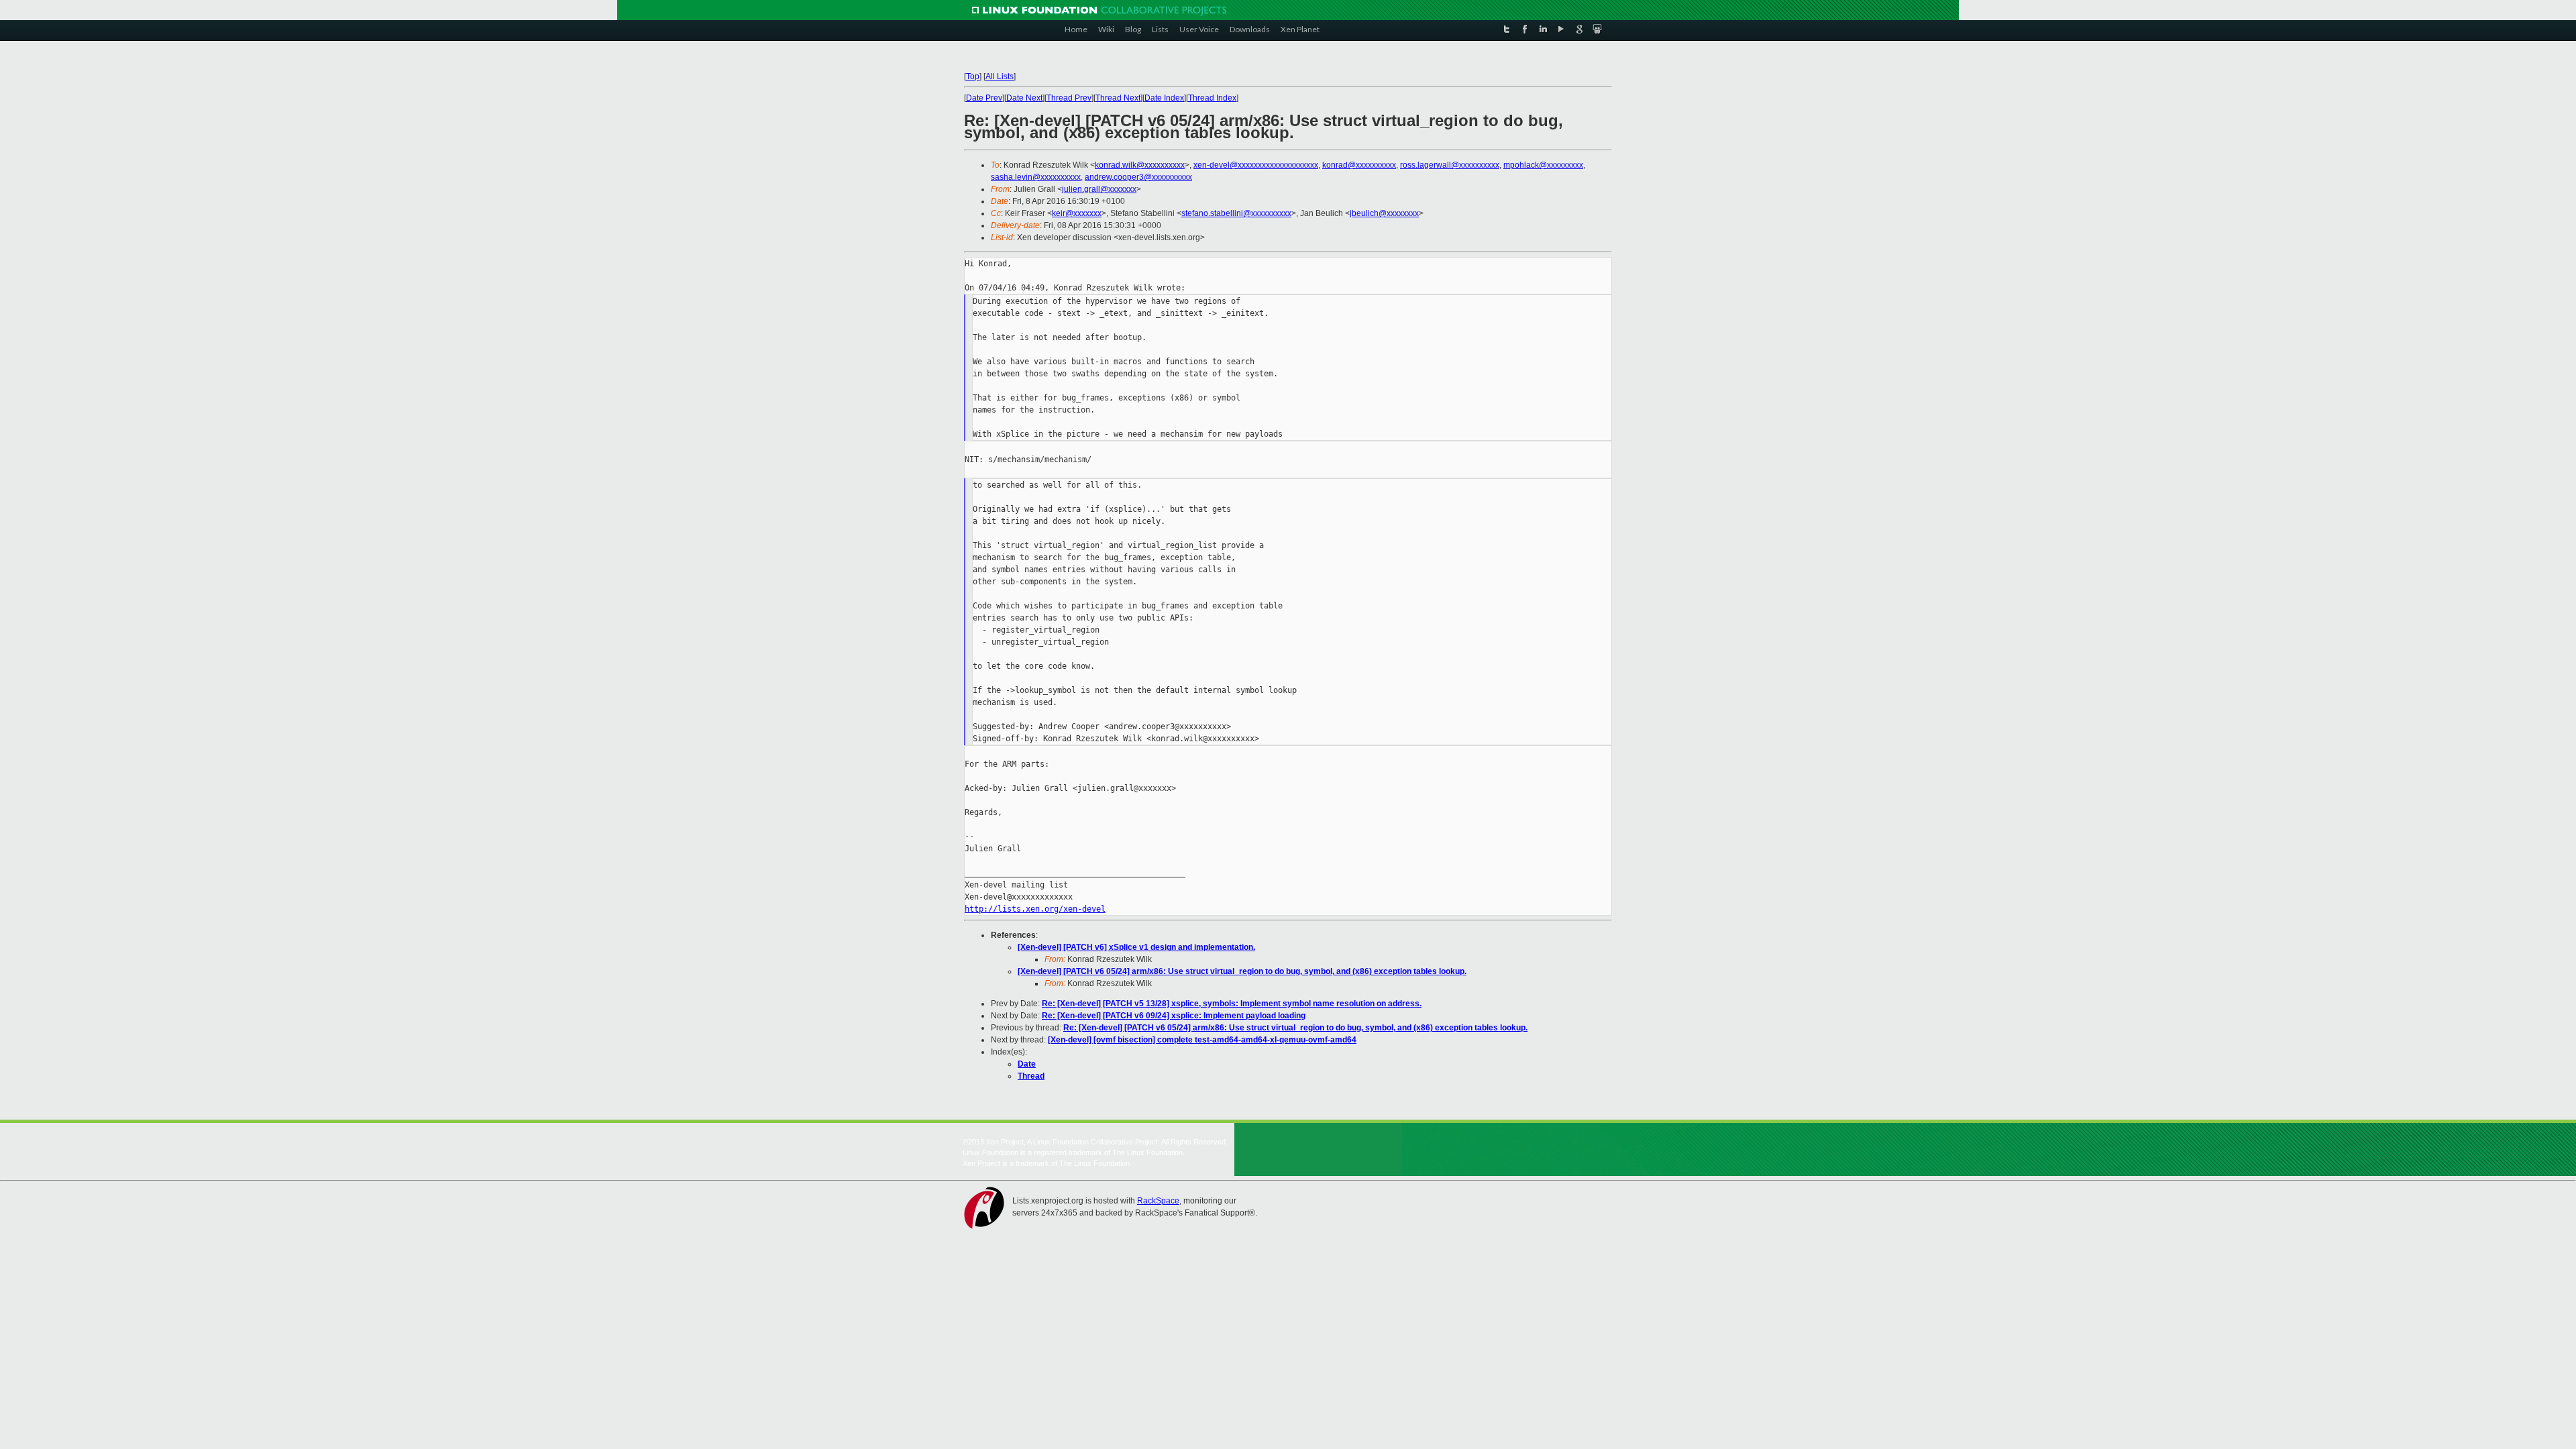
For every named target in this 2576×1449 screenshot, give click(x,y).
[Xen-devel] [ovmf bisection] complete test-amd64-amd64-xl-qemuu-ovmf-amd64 (1202, 1040)
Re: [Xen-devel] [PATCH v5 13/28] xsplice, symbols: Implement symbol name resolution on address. (1232, 1004)
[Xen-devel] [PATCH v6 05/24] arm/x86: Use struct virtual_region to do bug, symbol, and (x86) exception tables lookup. (1242, 971)
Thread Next (1118, 98)
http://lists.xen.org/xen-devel (1035, 909)
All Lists (1000, 76)
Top (973, 76)
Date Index (1164, 98)
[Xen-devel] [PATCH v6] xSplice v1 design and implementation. (1136, 947)
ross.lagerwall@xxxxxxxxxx (1450, 165)
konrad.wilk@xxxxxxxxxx (1140, 165)
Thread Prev (1069, 98)
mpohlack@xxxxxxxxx (1543, 165)
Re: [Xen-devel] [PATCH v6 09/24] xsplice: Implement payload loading (1174, 1016)
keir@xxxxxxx (1077, 213)
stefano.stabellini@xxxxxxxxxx (1236, 213)
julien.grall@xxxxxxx (1099, 189)
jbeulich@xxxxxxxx (1384, 213)
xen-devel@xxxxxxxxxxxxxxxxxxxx (1256, 165)
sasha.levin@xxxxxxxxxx (1036, 177)
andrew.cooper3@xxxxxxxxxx (1138, 177)
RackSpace (1158, 1201)
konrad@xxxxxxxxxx (1359, 165)
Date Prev (984, 98)
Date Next (1024, 98)
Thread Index (1212, 98)
